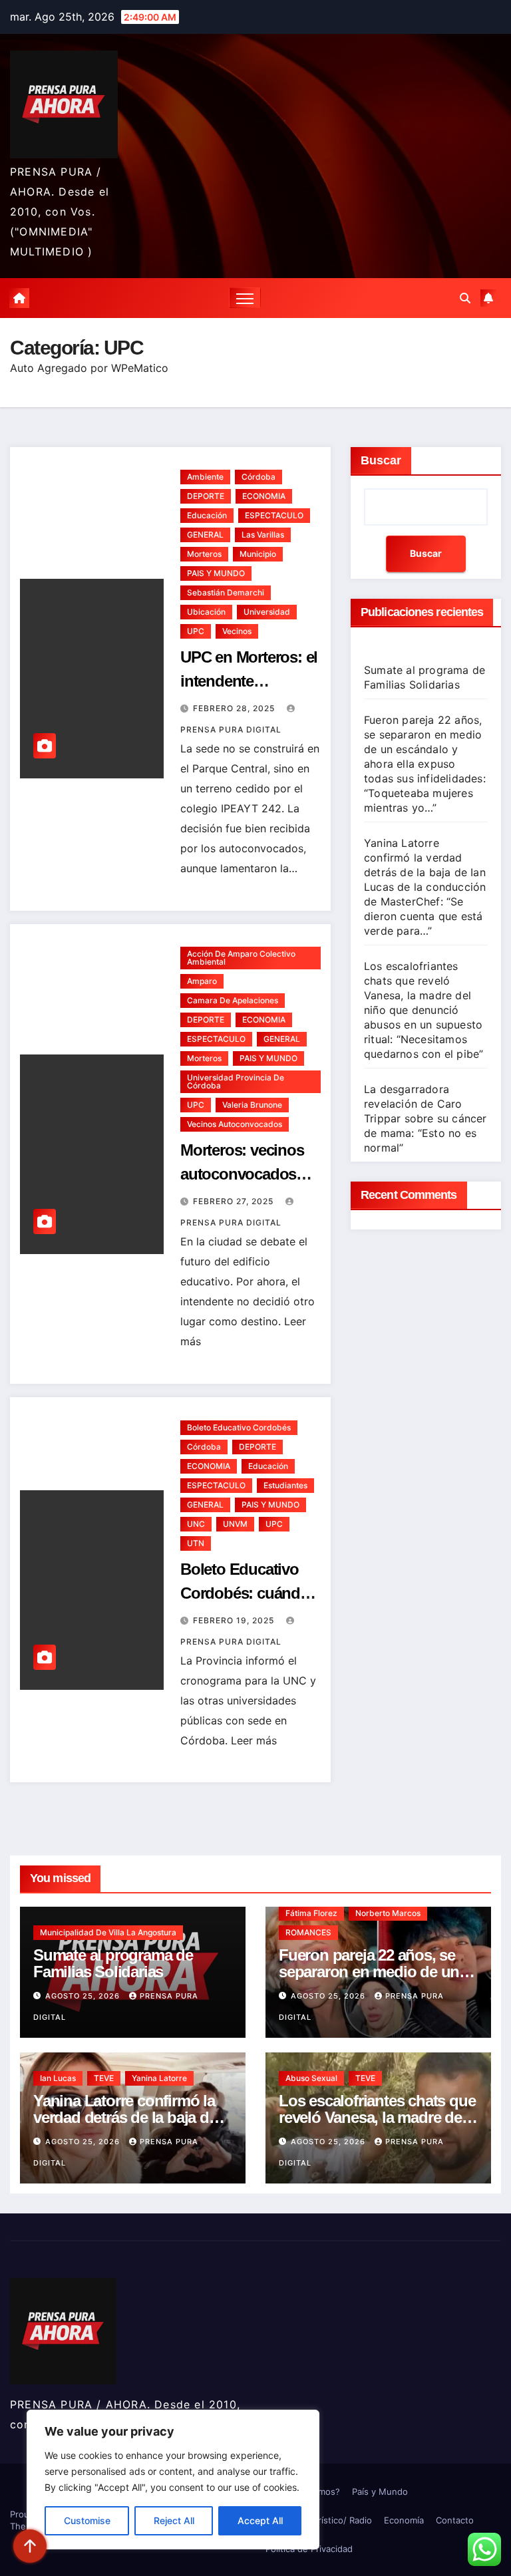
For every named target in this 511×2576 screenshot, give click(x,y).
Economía (404, 2520)
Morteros (204, 554)
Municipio (258, 554)
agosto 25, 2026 (84, 1996)
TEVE (104, 2078)
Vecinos (237, 631)
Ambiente (205, 477)
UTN (196, 1543)
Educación (207, 515)
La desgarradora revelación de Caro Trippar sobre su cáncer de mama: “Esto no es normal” (426, 1118)
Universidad (267, 612)
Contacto (455, 2520)
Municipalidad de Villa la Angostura (108, 1932)
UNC (196, 1524)
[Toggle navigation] (245, 298)
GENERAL (205, 535)
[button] (465, 298)
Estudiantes (285, 1485)
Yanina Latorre (159, 2078)
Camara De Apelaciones (233, 1000)
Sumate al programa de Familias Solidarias (113, 1963)
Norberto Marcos (388, 1913)
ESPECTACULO (274, 515)
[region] (173, 2480)
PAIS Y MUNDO (216, 573)
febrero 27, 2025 (235, 1201)
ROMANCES (308, 1932)
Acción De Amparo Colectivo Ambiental (241, 958)
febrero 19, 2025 (235, 1620)
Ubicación (206, 612)
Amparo (202, 981)
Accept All (260, 2520)
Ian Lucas (58, 2078)
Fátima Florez (311, 1913)
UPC (196, 631)
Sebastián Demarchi (226, 592)
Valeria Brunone (252, 1105)
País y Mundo (380, 2492)
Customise (87, 2520)
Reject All (174, 2520)
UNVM (235, 1524)
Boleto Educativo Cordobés (239, 1427)
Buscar (381, 460)
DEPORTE (206, 496)
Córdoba (258, 477)
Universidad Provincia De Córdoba (236, 1081)
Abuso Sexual (311, 2078)
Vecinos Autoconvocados (235, 1124)
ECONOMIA (264, 496)
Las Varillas (263, 535)
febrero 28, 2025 (235, 708)
